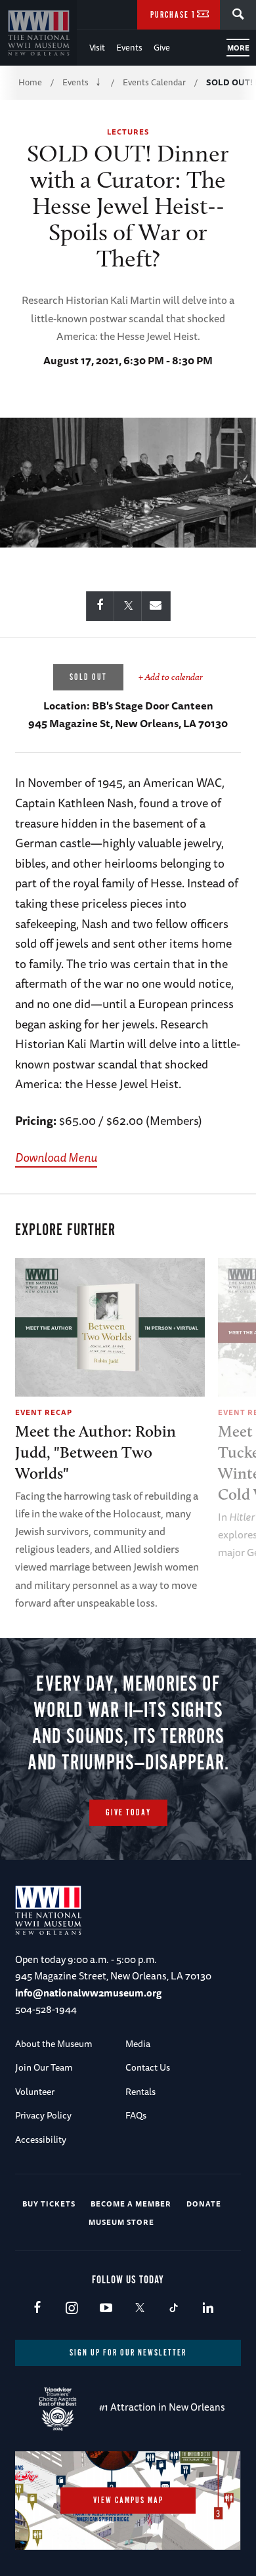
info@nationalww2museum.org (88, 1993)
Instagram (71, 2309)
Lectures (128, 132)
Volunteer (35, 2092)
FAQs (136, 2115)
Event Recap (44, 1412)
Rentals (140, 2092)
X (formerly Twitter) (139, 2309)
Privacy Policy (43, 2115)
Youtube (105, 2309)
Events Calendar (154, 82)
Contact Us (148, 2067)
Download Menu (56, 1157)
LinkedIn (208, 2309)
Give (162, 47)
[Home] (38, 33)
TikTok (174, 2309)
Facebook (37, 2309)
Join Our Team (44, 2067)
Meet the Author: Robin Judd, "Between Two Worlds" (96, 1452)
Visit (97, 47)
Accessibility (41, 2140)
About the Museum (54, 2044)
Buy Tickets (49, 2204)
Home (30, 82)
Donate (204, 2204)
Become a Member (131, 2204)
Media (138, 2044)
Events (129, 47)
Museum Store (121, 2222)
